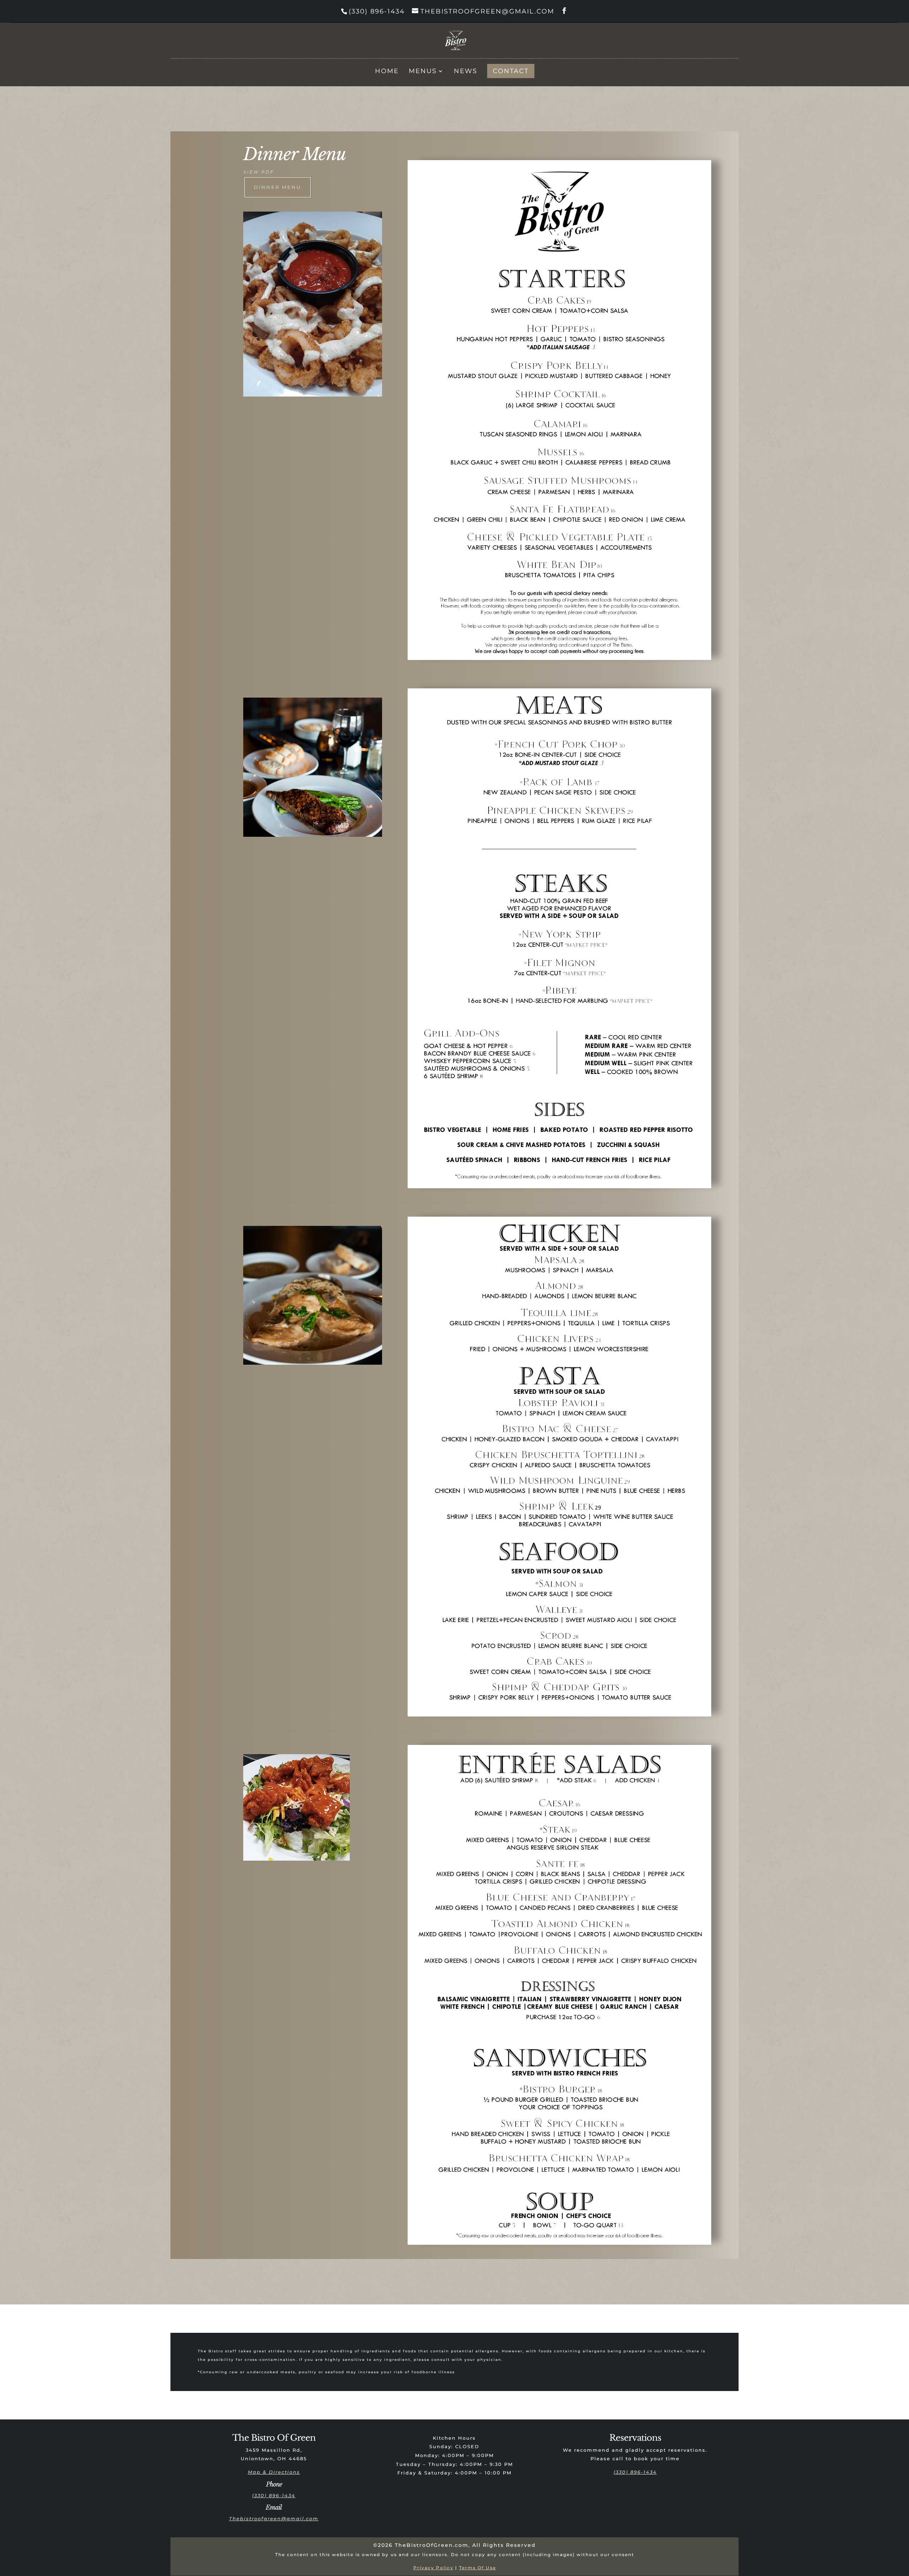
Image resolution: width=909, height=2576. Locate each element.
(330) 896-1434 (377, 11)
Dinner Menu (277, 187)
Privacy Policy (433, 2568)
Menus (423, 72)
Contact (511, 71)
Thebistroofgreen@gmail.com (274, 2518)
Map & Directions (274, 2472)
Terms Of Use (478, 2568)
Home (387, 72)
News (466, 72)
